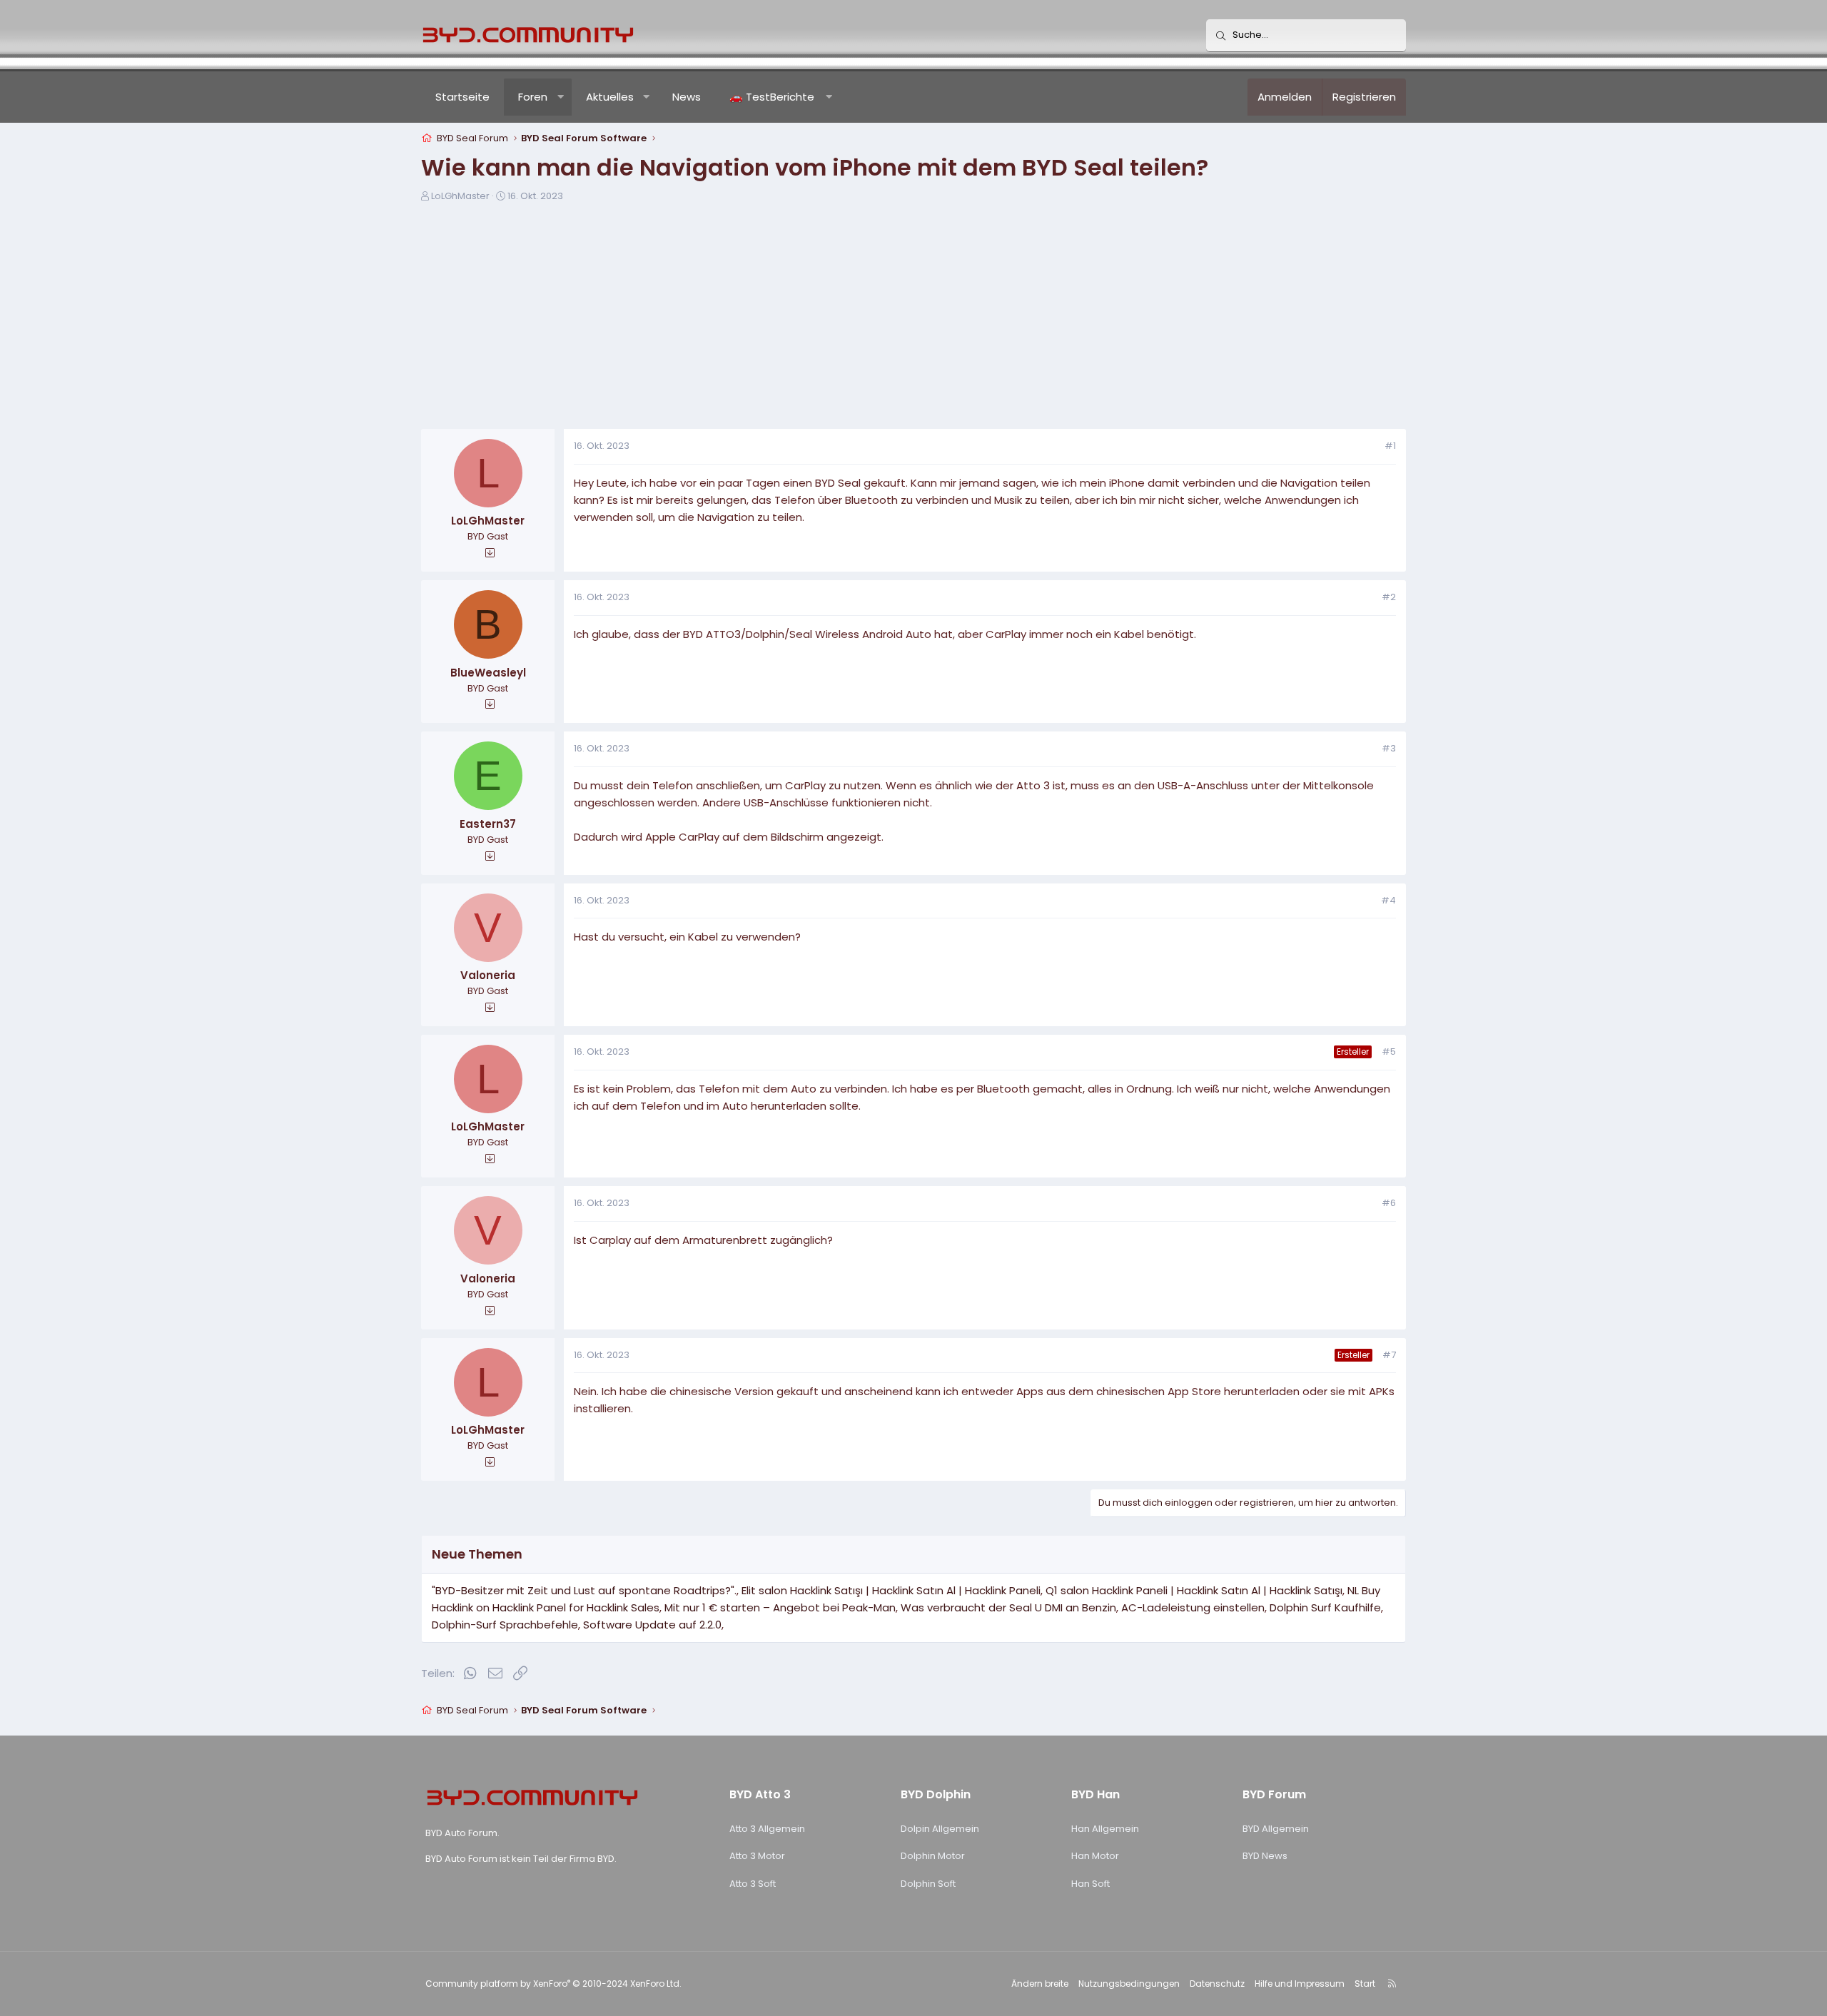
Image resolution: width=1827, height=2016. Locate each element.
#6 (1389, 1203)
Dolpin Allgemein (940, 1829)
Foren (533, 97)
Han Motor (1095, 1856)
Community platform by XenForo (553, 1984)
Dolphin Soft (928, 1884)
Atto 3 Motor (757, 1856)
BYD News (1265, 1856)
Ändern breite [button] (1040, 1984)
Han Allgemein (1105, 1829)
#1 (1390, 446)
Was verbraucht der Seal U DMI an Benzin (1008, 1607)
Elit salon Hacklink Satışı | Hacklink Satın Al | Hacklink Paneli (891, 1590)
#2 (1389, 597)
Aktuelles (610, 97)
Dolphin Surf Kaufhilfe (1325, 1607)
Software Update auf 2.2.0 (652, 1625)
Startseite (462, 97)
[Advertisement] (913, 320)
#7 (1389, 1355)
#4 (1388, 900)
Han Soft (1090, 1884)
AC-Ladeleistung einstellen (1193, 1607)
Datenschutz (1217, 1984)
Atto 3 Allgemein (767, 1829)
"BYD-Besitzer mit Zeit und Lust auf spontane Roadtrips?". (584, 1590)
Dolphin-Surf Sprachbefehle (505, 1625)
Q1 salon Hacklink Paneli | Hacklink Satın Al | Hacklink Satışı (1194, 1590)
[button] (561, 97)
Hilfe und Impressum (1300, 1984)
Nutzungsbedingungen (1129, 1984)
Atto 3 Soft (753, 1884)
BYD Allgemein (1276, 1829)
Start (1365, 1984)
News (687, 97)
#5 (1389, 1052)
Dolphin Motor (933, 1856)
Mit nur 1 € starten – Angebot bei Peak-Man (780, 1607)
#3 (1389, 748)
